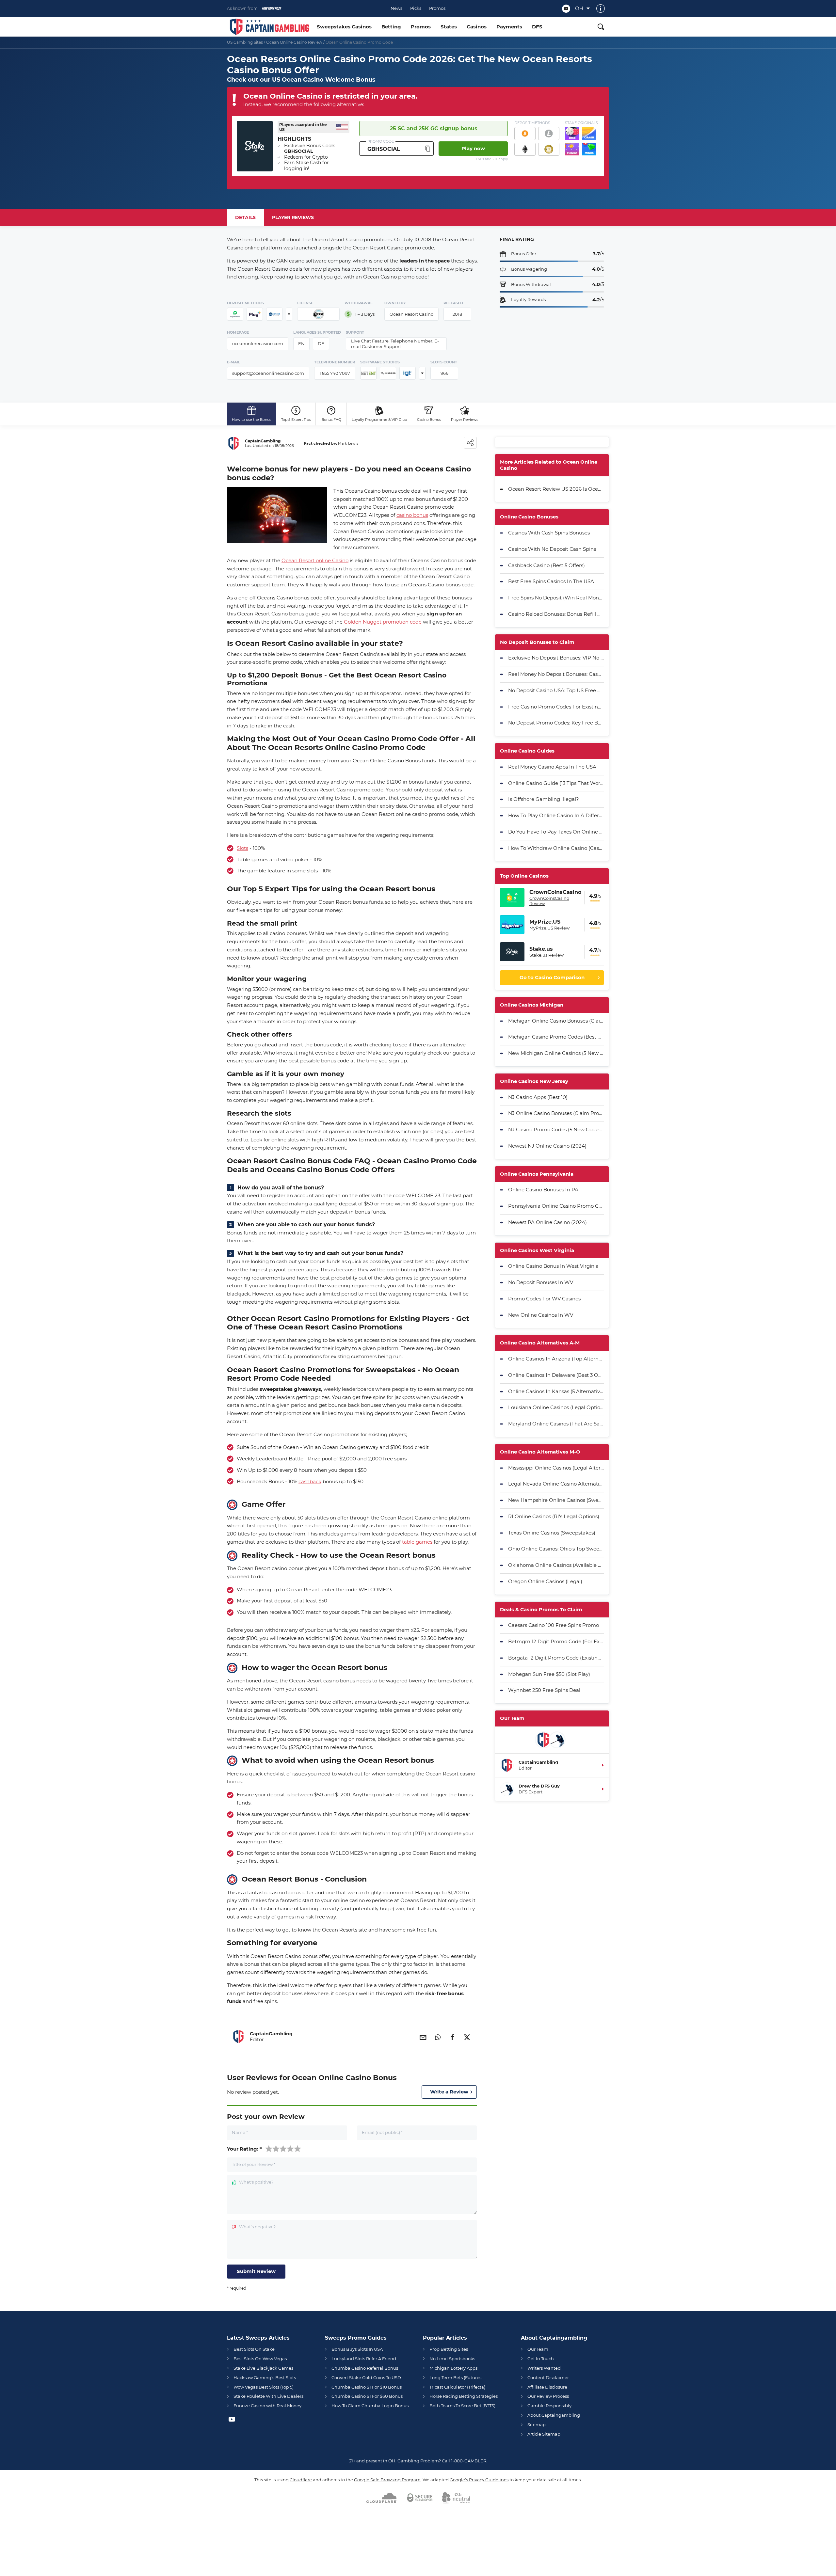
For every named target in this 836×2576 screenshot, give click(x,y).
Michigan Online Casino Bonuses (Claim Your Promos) (556, 1021)
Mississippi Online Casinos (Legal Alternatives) (556, 1468)
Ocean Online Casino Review (294, 42)
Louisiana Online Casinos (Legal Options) (556, 1407)
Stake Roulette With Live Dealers (268, 2396)
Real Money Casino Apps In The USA (552, 767)
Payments (509, 27)
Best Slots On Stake (254, 2349)
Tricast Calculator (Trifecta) (457, 2387)
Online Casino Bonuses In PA (543, 1190)
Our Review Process (548, 2396)
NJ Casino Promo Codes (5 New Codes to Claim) (556, 1129)
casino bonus (412, 515)
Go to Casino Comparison (552, 977)
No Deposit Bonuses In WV (541, 1282)
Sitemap (537, 2425)
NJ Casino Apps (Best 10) (538, 1097)
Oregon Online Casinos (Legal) (545, 1581)
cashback (310, 1481)
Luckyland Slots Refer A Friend (364, 2359)
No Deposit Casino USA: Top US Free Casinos (556, 690)
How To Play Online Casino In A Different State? (556, 815)
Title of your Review (254, 2164)
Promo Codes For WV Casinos (544, 1299)
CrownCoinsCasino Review (549, 901)
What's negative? (257, 2227)
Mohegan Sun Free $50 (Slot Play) (549, 1674)
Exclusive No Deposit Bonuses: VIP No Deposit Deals (556, 658)
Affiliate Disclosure (547, 2387)
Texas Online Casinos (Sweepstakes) (552, 1533)
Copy (428, 149)
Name (240, 2132)
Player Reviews (465, 420)
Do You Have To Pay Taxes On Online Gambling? (556, 832)
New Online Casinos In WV (541, 1315)
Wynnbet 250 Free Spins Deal (544, 1690)
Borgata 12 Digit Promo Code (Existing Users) (556, 1658)
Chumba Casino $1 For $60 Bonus (367, 2396)
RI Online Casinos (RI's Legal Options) (554, 1516)
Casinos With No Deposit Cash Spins (552, 549)
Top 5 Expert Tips (296, 420)
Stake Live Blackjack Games (263, 2368)
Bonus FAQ (331, 420)
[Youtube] (566, 9)
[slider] (283, 2148)
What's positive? (256, 2182)
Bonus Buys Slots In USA (357, 2349)
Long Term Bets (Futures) (456, 2377)
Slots (242, 848)
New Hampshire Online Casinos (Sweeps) (556, 1500)
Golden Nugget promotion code (383, 622)
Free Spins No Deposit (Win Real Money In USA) (556, 598)
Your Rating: (244, 2149)
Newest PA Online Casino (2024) (547, 1222)
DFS (537, 27)
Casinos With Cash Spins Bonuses (549, 533)
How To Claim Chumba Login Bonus (370, 2406)
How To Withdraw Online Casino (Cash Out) (556, 848)
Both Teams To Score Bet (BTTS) (462, 2406)
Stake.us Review (547, 955)
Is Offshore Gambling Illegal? (544, 799)
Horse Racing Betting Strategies (464, 2396)
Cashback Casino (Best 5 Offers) (547, 565)
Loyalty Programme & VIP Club (379, 420)
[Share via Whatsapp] (438, 2037)
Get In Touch (541, 2359)
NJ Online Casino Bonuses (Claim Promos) (556, 1113)
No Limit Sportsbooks (452, 2359)
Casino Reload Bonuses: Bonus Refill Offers (556, 614)
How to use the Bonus (251, 420)
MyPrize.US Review (549, 928)
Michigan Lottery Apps (453, 2368)
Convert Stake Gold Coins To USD (366, 2377)
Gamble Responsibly (549, 2406)
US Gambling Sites (245, 42)
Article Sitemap (544, 2434)
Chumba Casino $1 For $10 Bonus (367, 2387)
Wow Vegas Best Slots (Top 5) (264, 2387)
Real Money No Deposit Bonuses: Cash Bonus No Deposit (556, 674)
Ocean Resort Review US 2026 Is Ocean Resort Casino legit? (556, 489)
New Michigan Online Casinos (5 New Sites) (556, 1053)
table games (417, 1542)
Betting (391, 27)
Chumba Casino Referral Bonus (365, 2368)
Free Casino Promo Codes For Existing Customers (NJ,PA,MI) (556, 707)
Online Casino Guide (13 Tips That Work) (556, 783)
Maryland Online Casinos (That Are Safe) (556, 1424)
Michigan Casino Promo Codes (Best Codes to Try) (556, 1037)
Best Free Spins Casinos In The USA (551, 581)
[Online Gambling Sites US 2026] (269, 27)
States (449, 27)
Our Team (538, 2349)
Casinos (477, 27)
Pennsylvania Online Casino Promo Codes (556, 1206)
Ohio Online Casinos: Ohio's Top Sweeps (556, 1549)
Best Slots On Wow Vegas (260, 2359)
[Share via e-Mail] (423, 2037)
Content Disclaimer (548, 2377)
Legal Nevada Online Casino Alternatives (556, 1484)
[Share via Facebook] (452, 2037)
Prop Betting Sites (449, 2349)
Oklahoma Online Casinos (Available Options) (556, 1565)
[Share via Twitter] (467, 2037)
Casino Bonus (429, 420)
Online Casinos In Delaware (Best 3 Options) (556, 1375)
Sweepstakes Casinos (344, 27)
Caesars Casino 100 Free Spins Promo (554, 1625)
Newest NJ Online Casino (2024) (547, 1146)
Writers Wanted (544, 2368)
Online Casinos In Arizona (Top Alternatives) (556, 1359)
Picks (416, 8)
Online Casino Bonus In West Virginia (553, 1266)
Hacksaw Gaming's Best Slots (265, 2377)
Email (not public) (382, 2132)
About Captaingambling (554, 2415)
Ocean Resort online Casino (315, 560)
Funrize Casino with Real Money (267, 2406)
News (396, 8)
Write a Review (449, 2092)
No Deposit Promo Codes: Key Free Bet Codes (556, 723)
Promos (437, 8)
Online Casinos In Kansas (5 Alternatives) (556, 1391)
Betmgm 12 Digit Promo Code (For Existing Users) (556, 1641)
